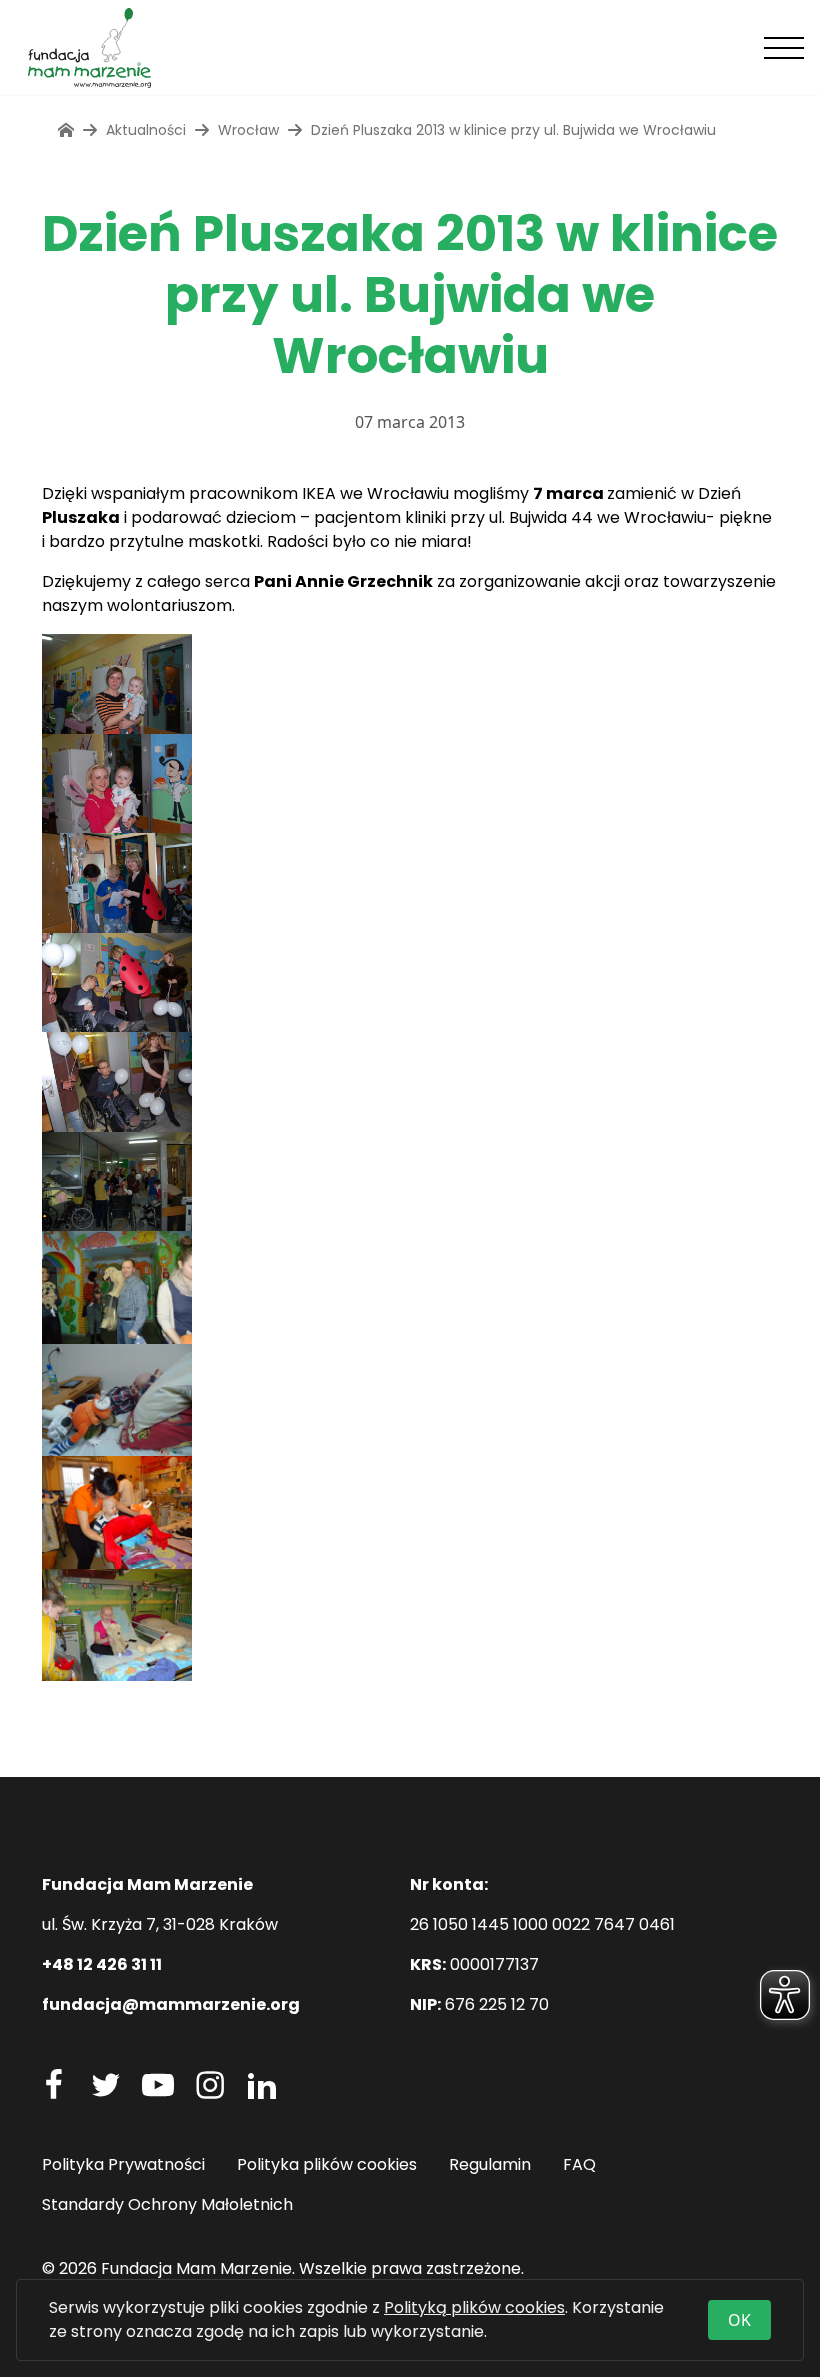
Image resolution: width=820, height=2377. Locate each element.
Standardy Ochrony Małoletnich (167, 2204)
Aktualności (146, 130)
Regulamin (490, 2164)
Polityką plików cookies (474, 2307)
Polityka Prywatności (123, 2164)
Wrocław (248, 130)
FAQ (579, 2164)
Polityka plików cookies (327, 2164)
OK (739, 2320)
